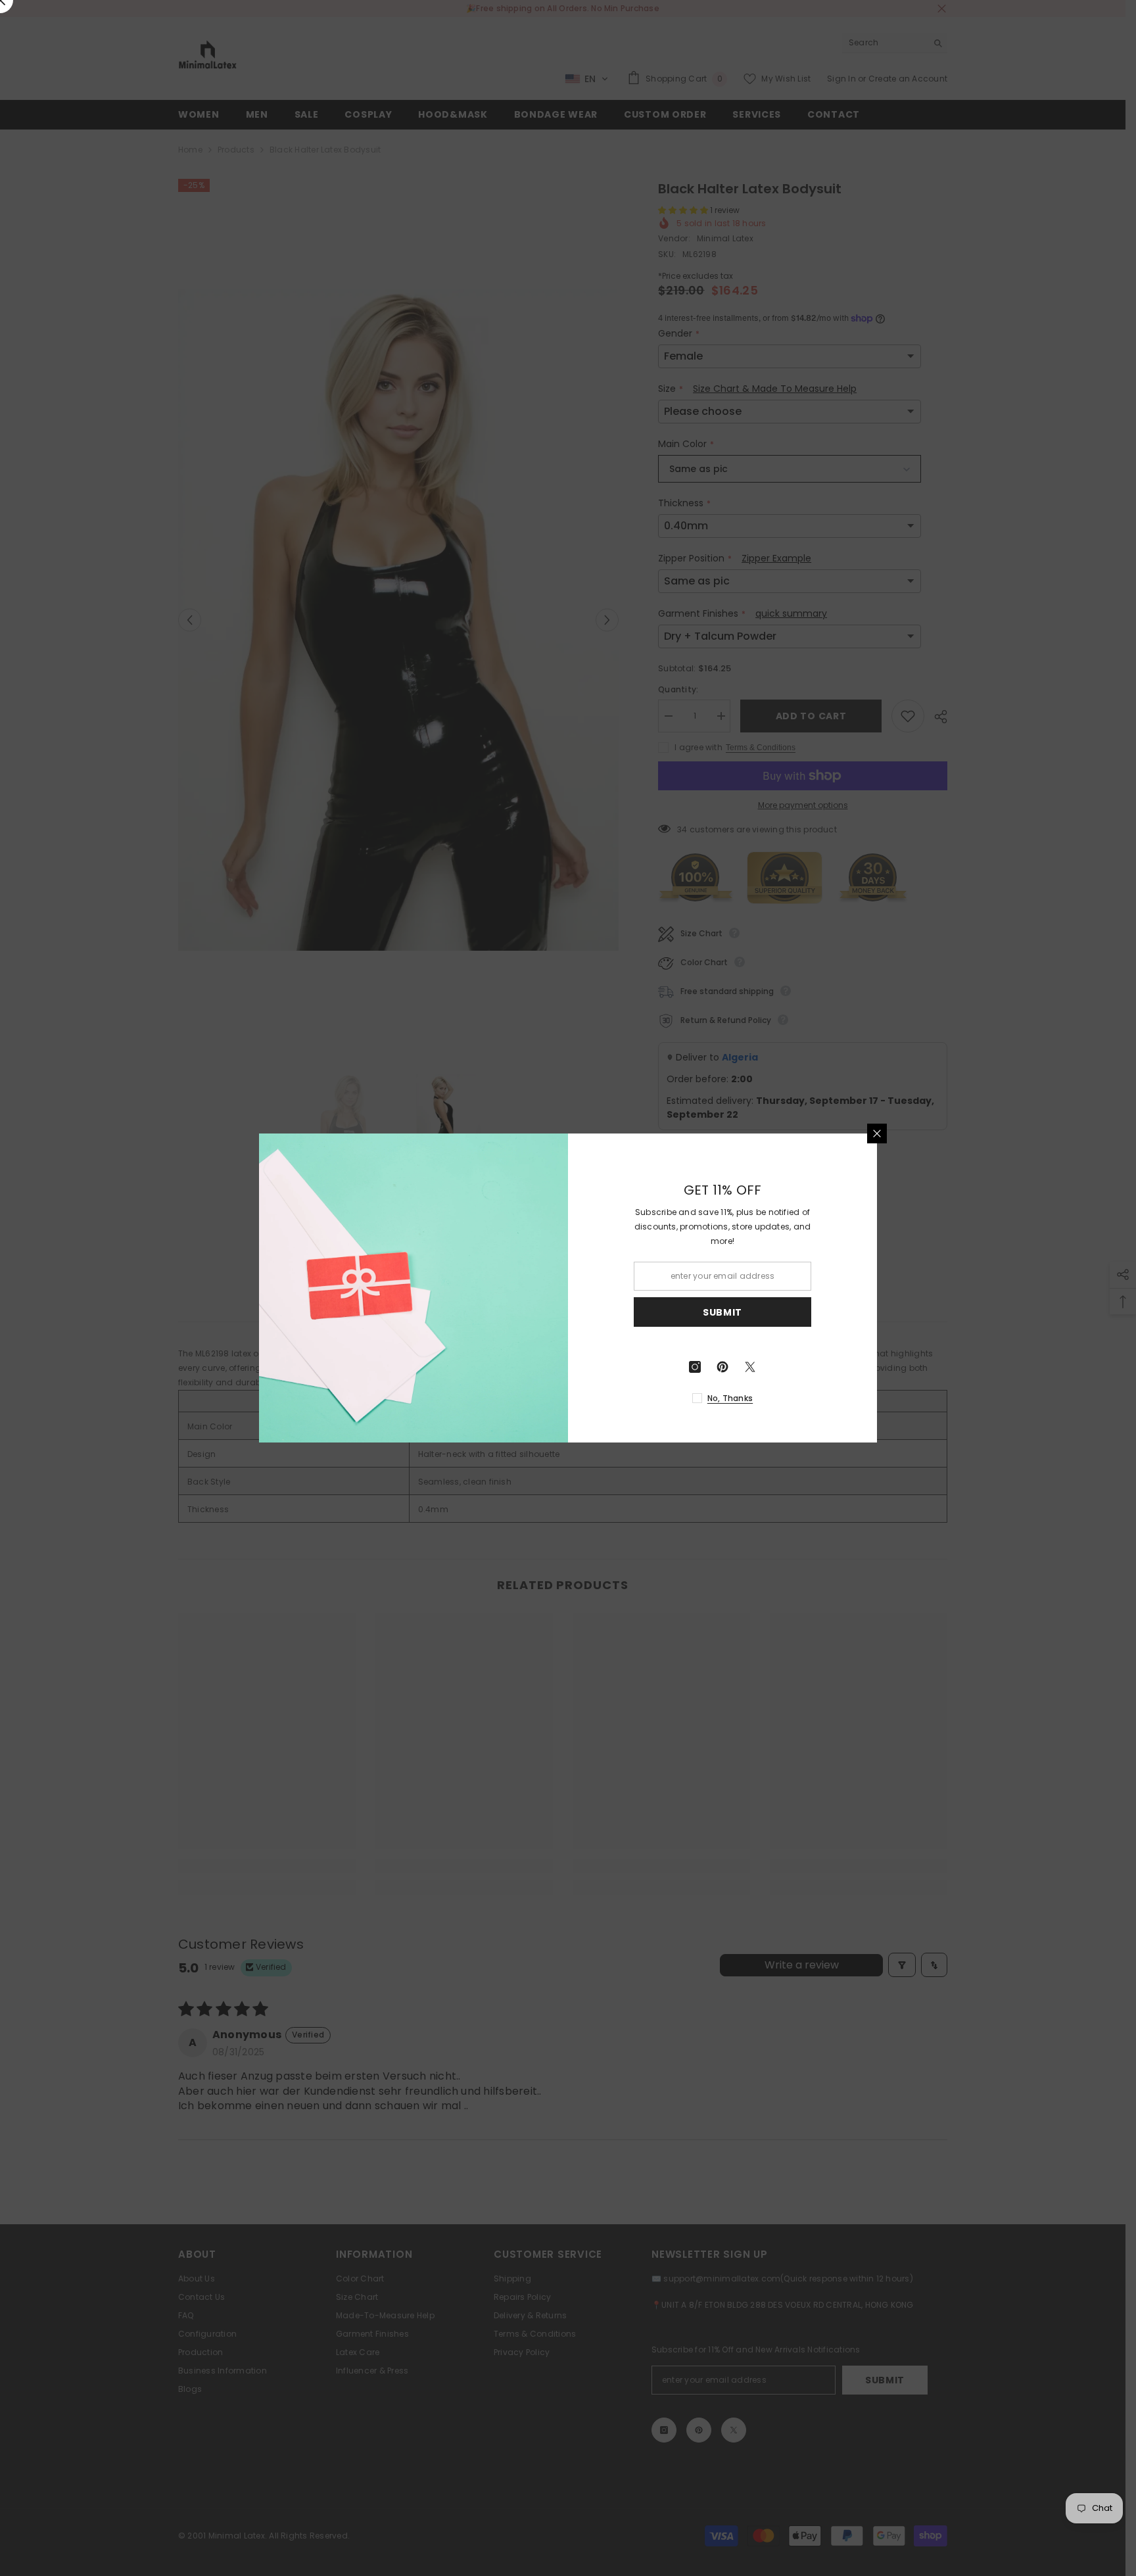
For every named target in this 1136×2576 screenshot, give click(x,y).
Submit (722, 1312)
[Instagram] (695, 1367)
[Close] (877, 1133)
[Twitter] (750, 1367)
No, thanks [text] (730, 1398)
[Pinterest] (722, 1367)
